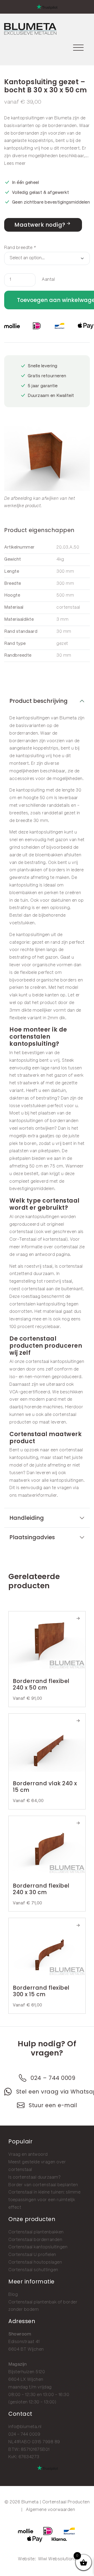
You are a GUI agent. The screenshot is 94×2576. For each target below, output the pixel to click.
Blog (13, 2295)
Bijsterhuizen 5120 (27, 2372)
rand (55, 942)
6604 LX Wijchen (26, 2380)
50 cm (36, 1166)
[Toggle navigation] (78, 47)
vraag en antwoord (36, 1255)
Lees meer (15, 164)
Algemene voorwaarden (50, 2510)
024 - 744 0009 (24, 2434)
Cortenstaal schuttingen (33, 2270)
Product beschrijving (39, 701)
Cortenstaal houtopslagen (35, 2262)
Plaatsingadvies (32, 1537)
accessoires (22, 779)
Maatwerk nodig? (40, 225)
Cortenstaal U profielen (32, 2255)
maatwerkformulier (37, 1496)
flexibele (29, 973)
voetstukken (22, 923)
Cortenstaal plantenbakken (36, 2232)
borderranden (63, 126)
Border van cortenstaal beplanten (43, 2185)
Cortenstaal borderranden (35, 2240)
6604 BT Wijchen (26, 2349)
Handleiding (27, 1518)
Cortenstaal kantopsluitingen (38, 2247)
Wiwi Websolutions (57, 2559)
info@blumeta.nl (25, 2427)
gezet (38, 942)
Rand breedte (20, 248)
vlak (13, 995)
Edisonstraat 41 (24, 2342)
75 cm (57, 1166)
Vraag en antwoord (28, 2155)
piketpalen (49, 1151)
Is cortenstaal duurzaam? (34, 2177)
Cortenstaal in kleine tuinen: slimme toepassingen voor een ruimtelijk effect (44, 2200)
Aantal (48, 280)
